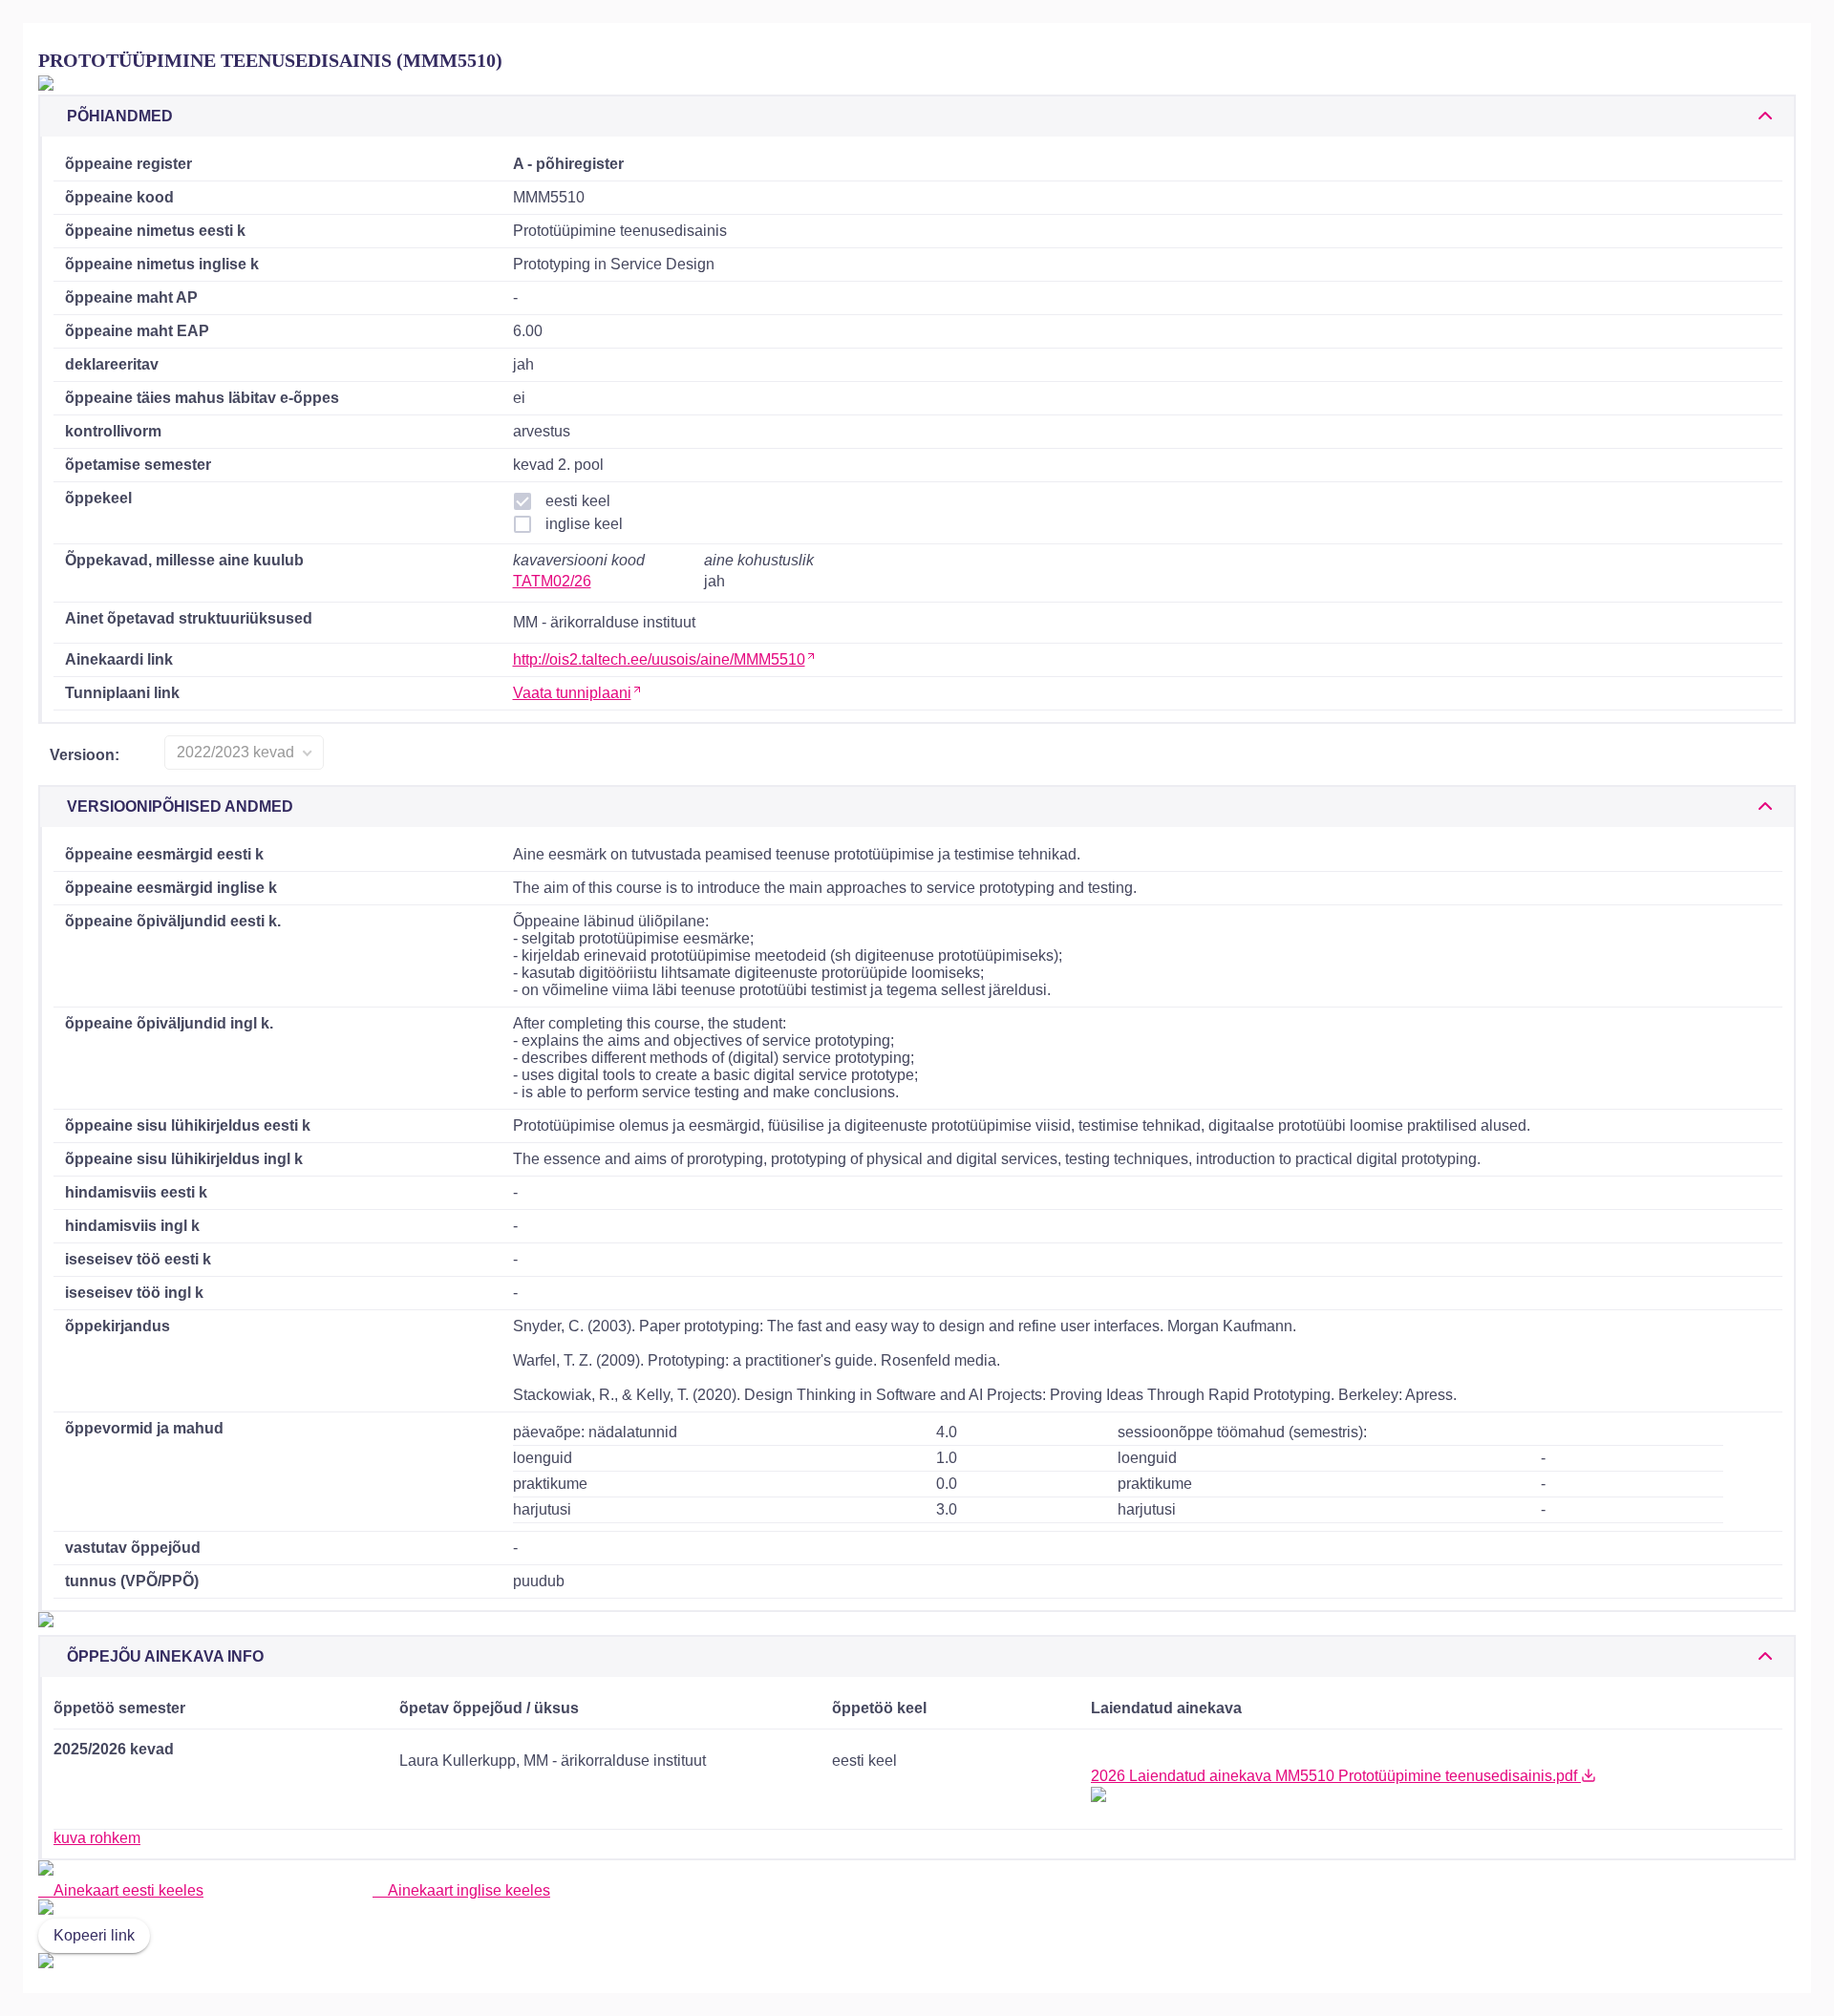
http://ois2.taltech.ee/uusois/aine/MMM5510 (659, 659)
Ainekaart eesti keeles (127, 1890)
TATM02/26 (552, 581)
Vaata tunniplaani (572, 693)
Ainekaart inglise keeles (467, 1890)
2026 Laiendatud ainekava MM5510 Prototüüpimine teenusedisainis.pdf (1336, 1776)
